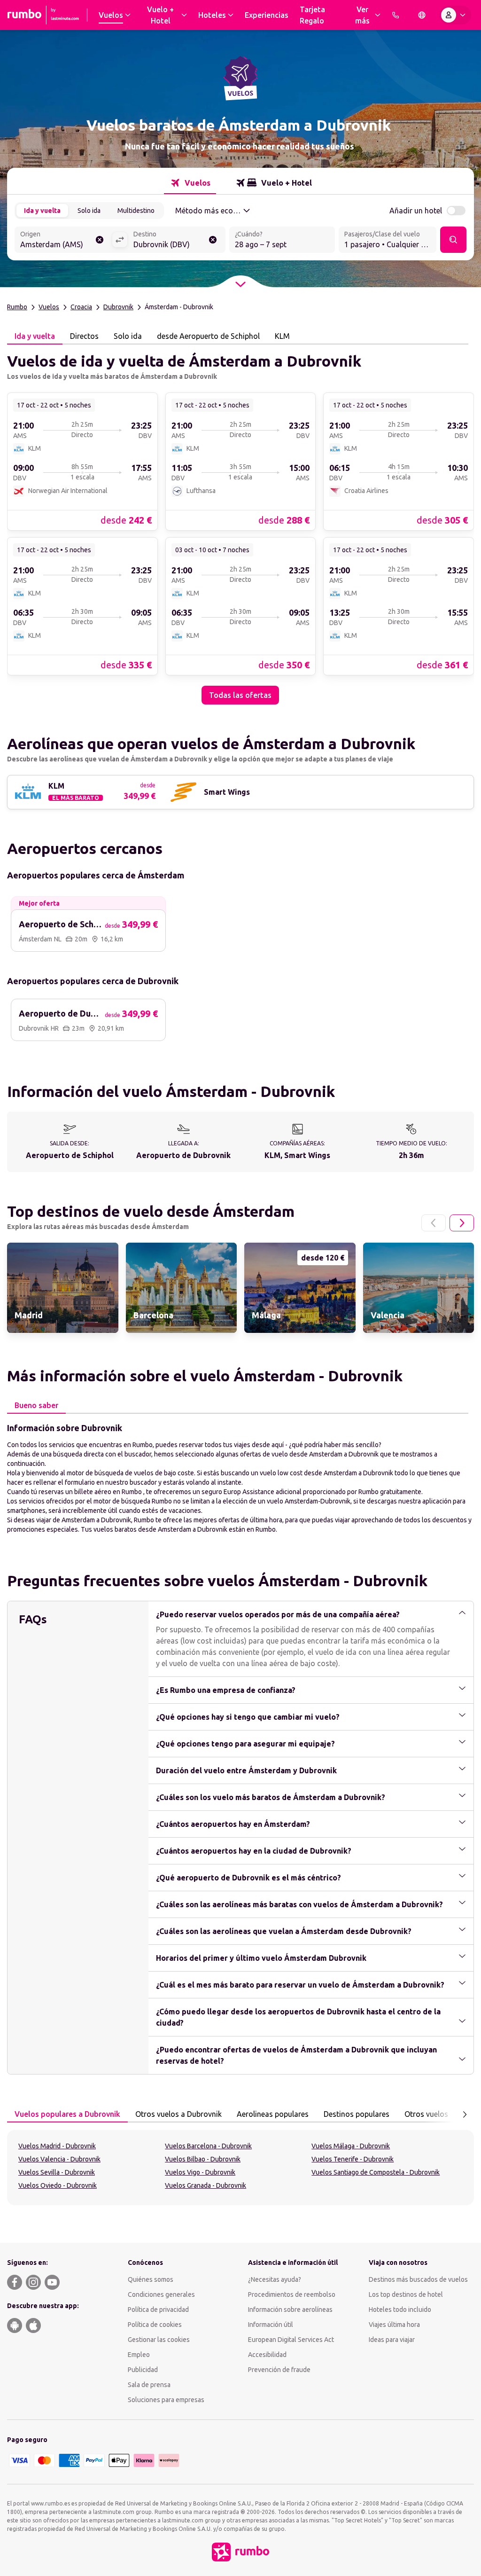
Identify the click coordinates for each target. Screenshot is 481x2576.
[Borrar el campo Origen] (100, 240)
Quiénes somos (151, 2279)
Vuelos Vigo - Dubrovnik (200, 2172)
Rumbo (17, 307)
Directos (84, 336)
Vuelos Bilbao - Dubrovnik (203, 2159)
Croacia (81, 307)
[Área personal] (455, 15)
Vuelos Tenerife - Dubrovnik (353, 2159)
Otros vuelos (426, 2114)
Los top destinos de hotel (406, 2294)
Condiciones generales (161, 2294)
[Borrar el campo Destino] (213, 240)
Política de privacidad (158, 2310)
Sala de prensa (149, 2385)
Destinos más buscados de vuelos (418, 2279)
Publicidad (143, 2370)
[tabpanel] (240, 525)
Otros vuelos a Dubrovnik (178, 2114)
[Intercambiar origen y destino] (120, 240)
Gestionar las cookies (159, 2340)
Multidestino (136, 211)
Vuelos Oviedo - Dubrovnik (58, 2185)
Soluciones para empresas (166, 2400)
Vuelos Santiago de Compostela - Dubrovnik (376, 2172)
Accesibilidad (267, 2355)
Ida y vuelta (42, 211)
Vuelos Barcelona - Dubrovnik (208, 2146)
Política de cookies (155, 2325)
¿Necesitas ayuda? (275, 2279)
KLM (282, 336)
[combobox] (63, 241)
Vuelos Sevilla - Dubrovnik (57, 2172)
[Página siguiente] (462, 1223)
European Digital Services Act (291, 2340)
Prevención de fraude (279, 2370)
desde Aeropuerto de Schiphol (208, 336)
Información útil (271, 2325)
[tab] (190, 183)
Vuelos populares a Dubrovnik (67, 2114)
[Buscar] (453, 240)
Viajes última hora (394, 2325)
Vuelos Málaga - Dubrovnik (351, 2146)
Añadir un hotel (416, 211)
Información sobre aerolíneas (290, 2310)
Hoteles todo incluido (400, 2310)
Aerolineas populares (273, 2114)
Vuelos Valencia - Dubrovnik (59, 2159)
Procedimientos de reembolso (292, 2294)
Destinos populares (357, 2114)
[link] (82, 461)
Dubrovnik (118, 307)
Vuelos (49, 307)
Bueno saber (36, 1405)
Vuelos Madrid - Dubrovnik (57, 2146)
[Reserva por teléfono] (396, 15)
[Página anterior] (434, 1223)
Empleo (139, 2355)
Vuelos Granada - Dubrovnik (206, 2185)
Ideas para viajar (392, 2340)
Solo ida (89, 211)
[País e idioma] (422, 15)
